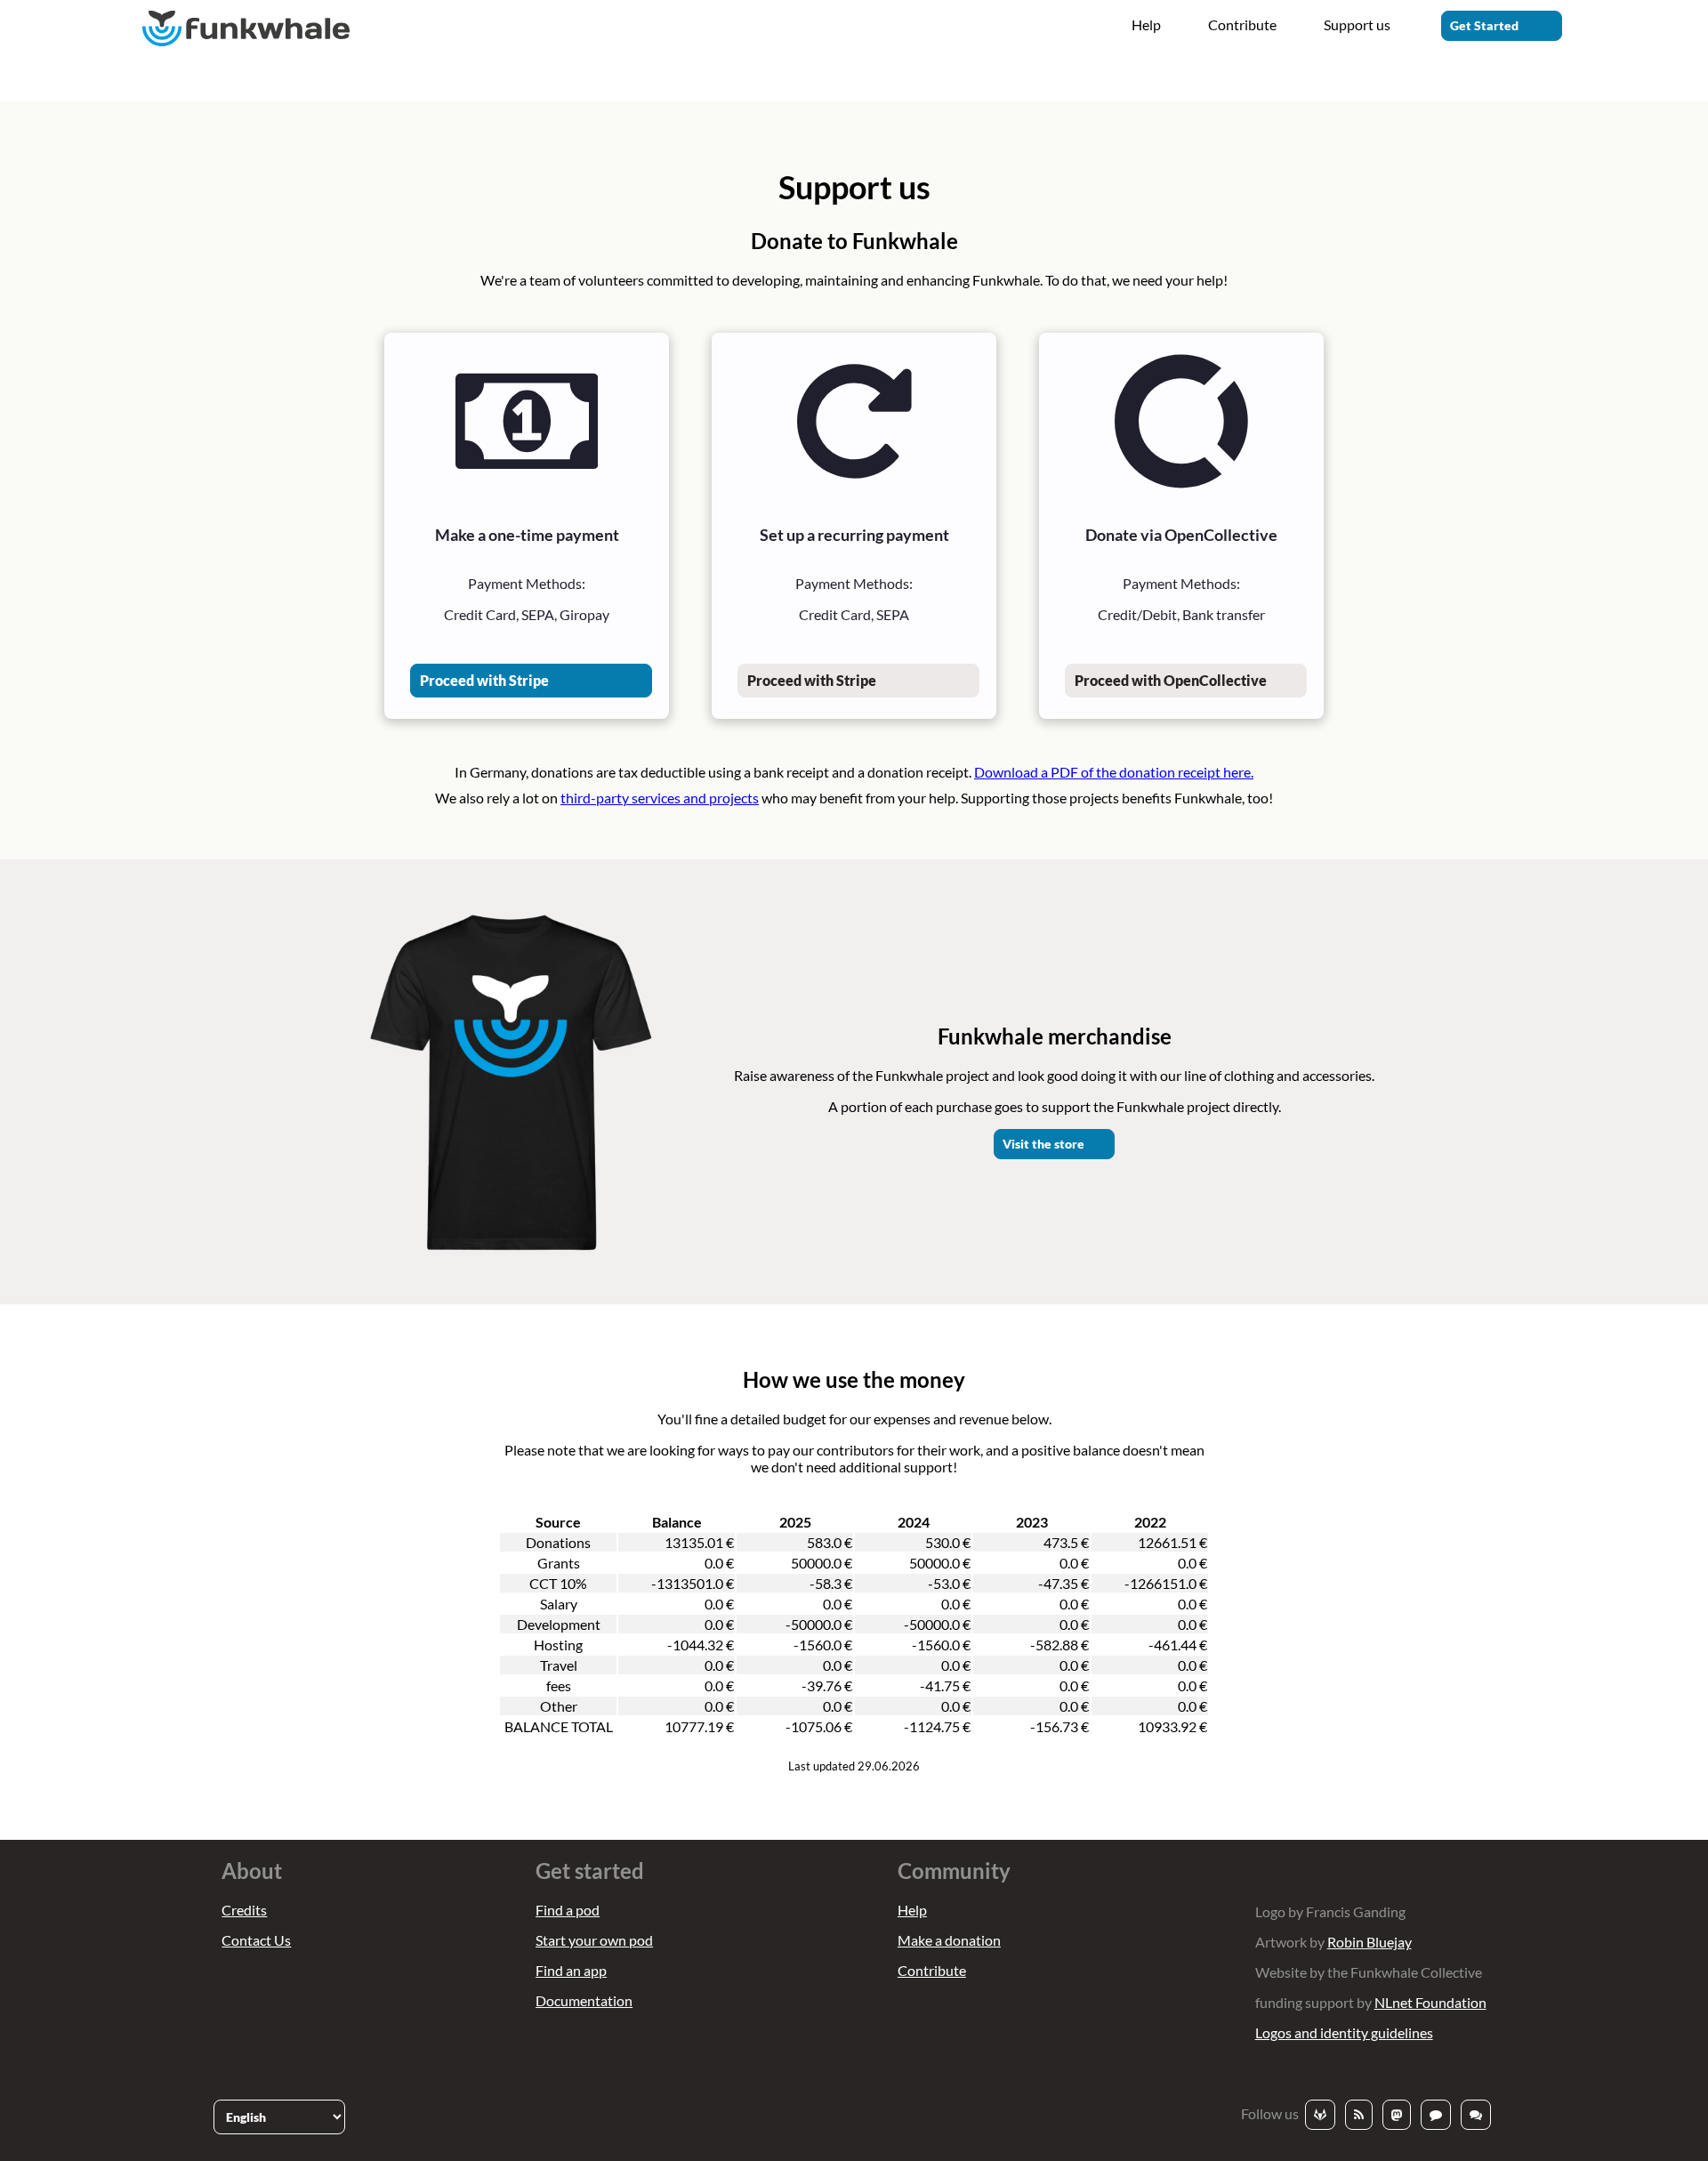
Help (1146, 24)
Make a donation (949, 1940)
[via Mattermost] (1436, 2115)
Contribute (1242, 24)
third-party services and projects (660, 798)
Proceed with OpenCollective (1171, 680)
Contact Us (256, 1940)
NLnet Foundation (1430, 2002)
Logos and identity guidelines (1344, 2032)
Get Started (1484, 25)
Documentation (584, 2000)
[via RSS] (1359, 2115)
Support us (1357, 24)
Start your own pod (594, 1940)
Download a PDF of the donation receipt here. (1114, 772)
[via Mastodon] (1397, 2115)
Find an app (571, 1970)
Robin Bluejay (1370, 1942)
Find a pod (568, 1910)
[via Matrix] (1476, 2115)
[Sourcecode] (1320, 2115)
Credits (244, 1910)
